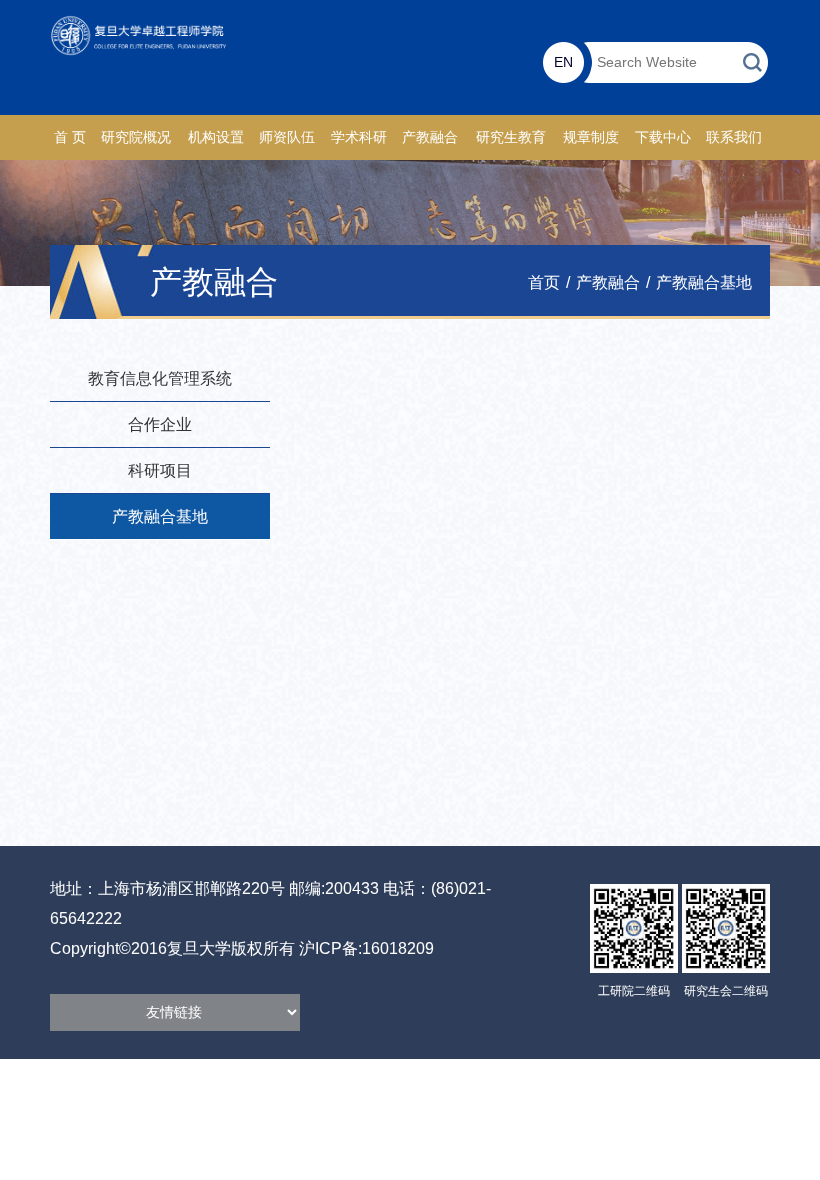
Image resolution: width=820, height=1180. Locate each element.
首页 (544, 282)
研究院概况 (136, 137)
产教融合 (430, 137)
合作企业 (160, 424)
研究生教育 (511, 137)
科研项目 (160, 470)
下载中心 (663, 137)
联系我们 (734, 137)
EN (563, 62)
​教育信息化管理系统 (160, 378)
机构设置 (216, 137)
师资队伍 (287, 137)
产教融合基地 (704, 282)
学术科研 (359, 137)
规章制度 (591, 137)
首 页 (70, 137)
